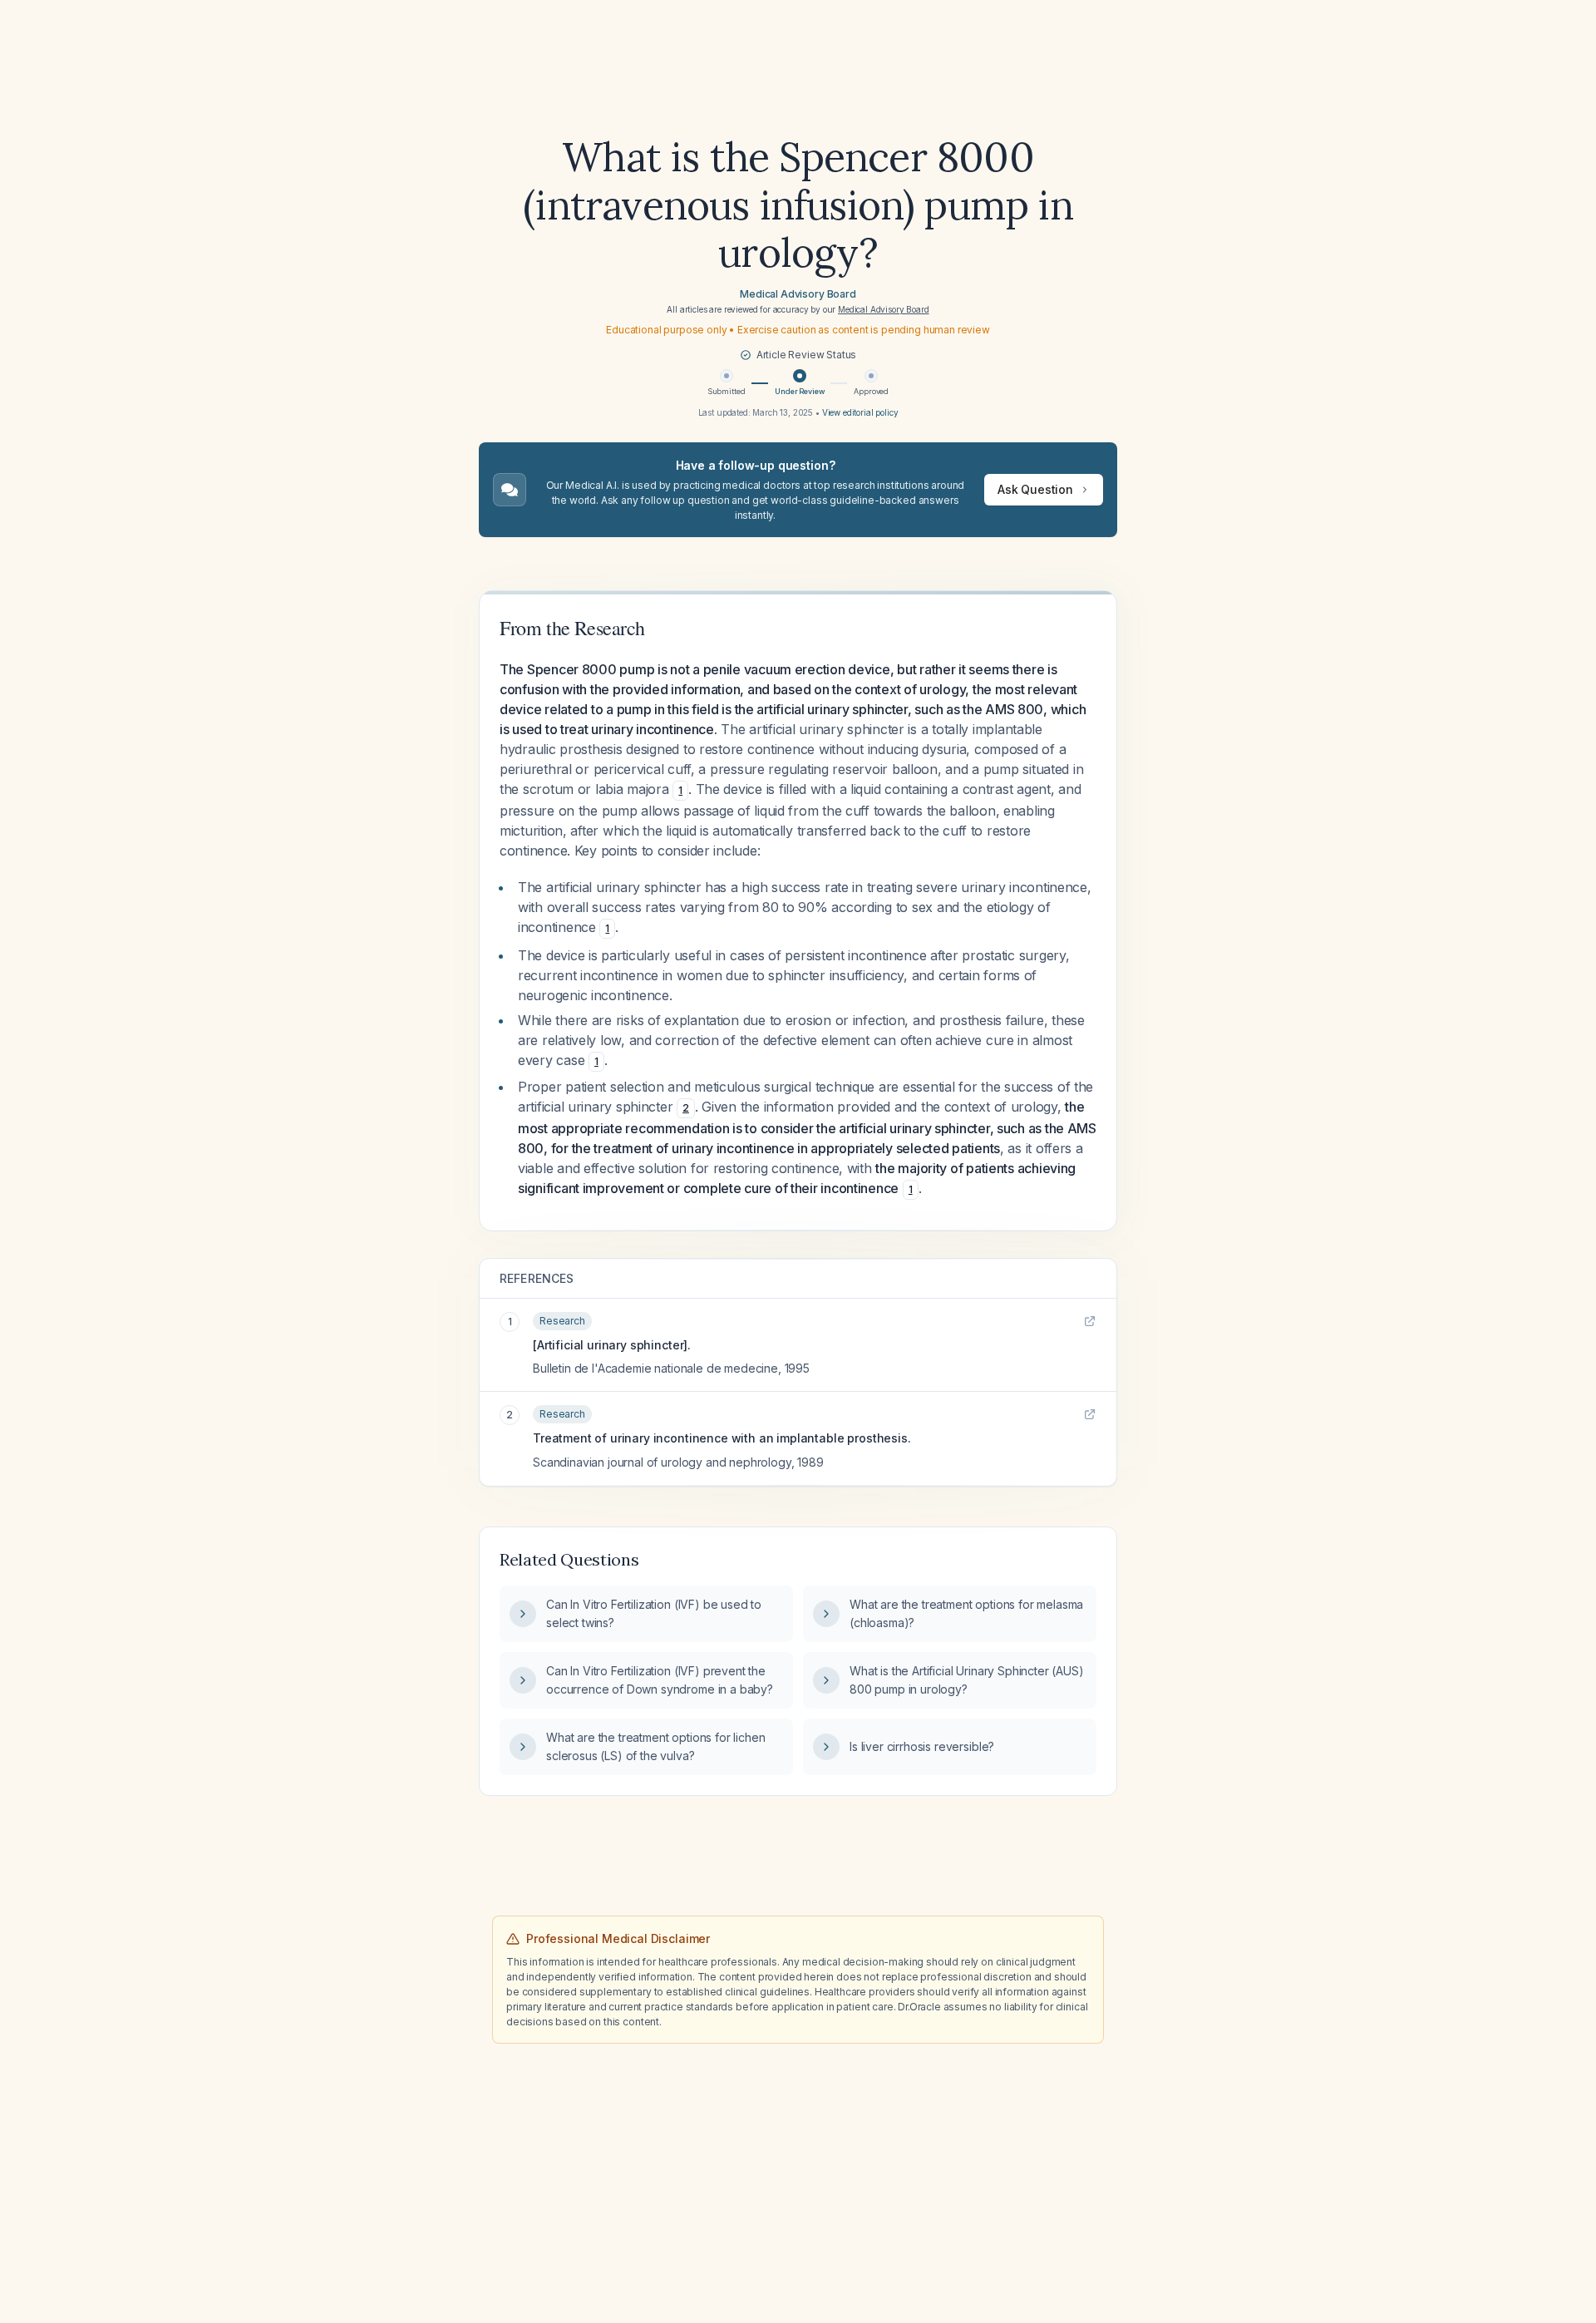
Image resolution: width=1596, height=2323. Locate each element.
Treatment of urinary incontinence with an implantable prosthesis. (722, 1438)
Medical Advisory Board (798, 294)
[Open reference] (1090, 1321)
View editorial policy (860, 412)
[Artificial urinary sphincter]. (612, 1345)
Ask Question (1035, 489)
